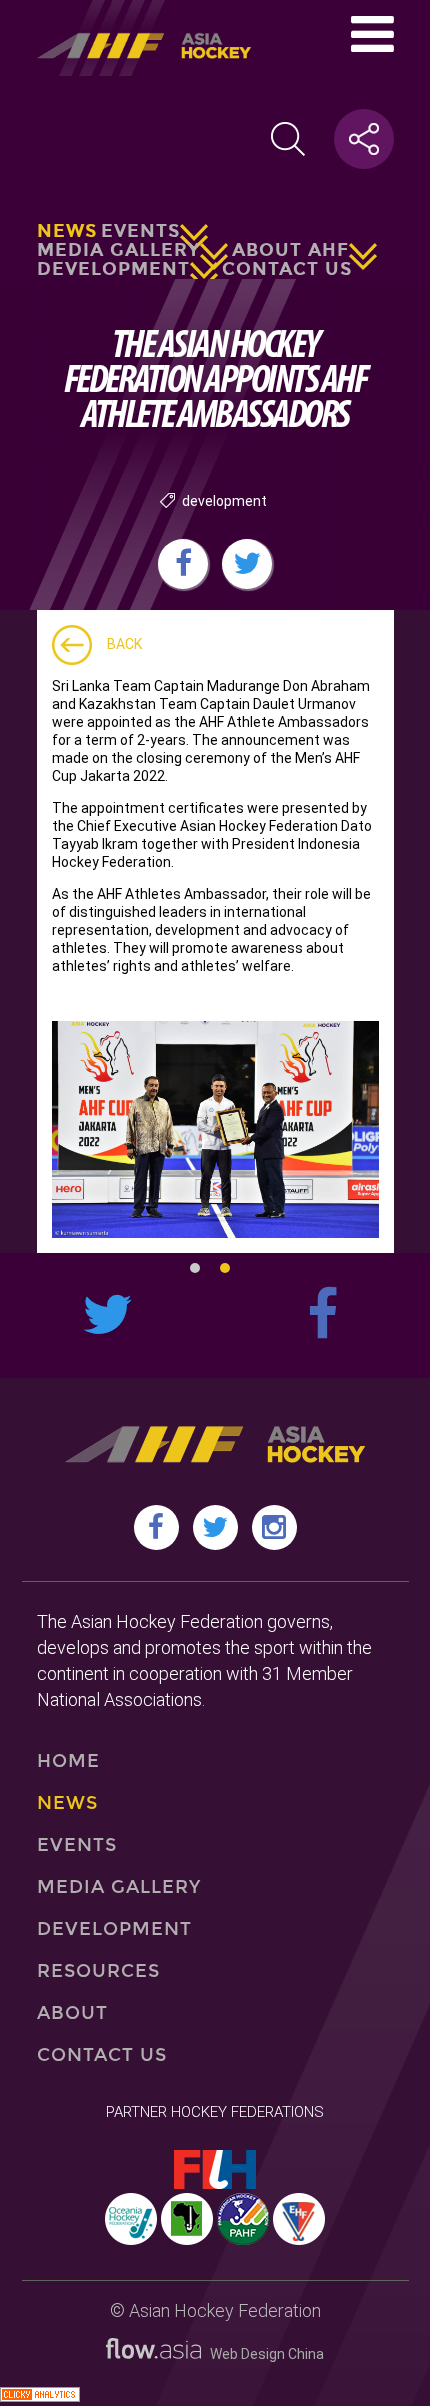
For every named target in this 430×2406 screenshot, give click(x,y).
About (72, 2013)
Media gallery (118, 250)
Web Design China (262, 2354)
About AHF (290, 250)
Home (68, 1761)
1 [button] (195, 1268)
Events (140, 231)
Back (124, 644)
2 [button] (225, 1268)
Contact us (287, 269)
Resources (99, 1971)
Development (113, 269)
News (67, 231)
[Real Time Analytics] (40, 2396)
